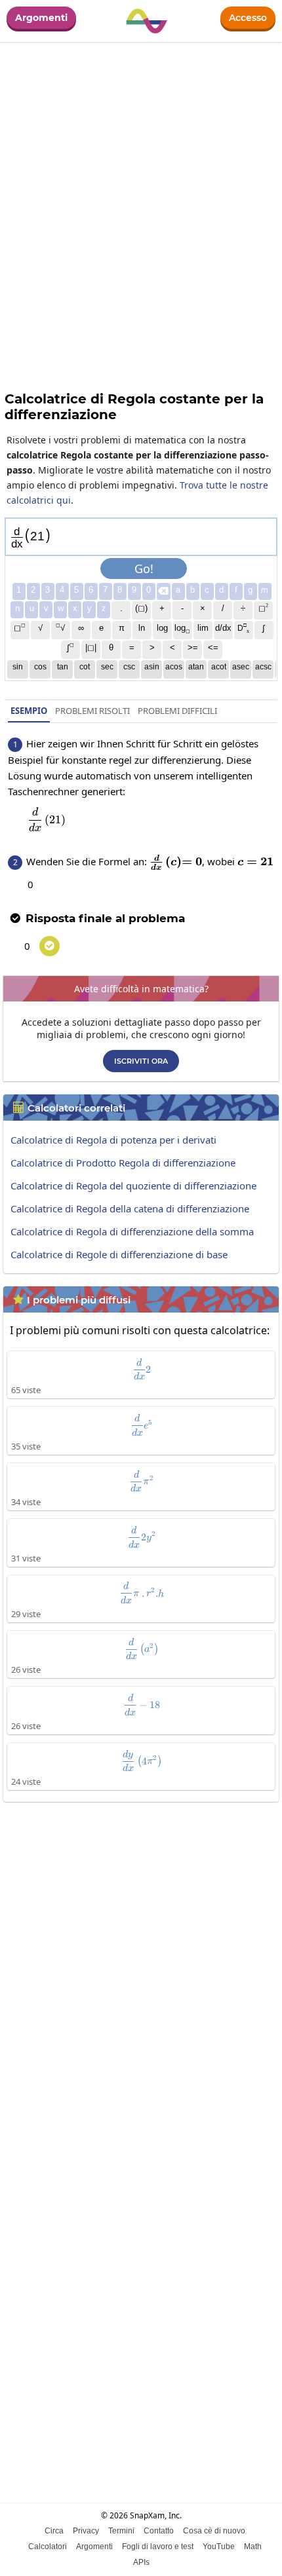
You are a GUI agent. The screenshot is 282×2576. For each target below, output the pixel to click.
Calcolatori (48, 2547)
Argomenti (41, 18)
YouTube (219, 2547)
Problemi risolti (92, 711)
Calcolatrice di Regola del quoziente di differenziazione (133, 1185)
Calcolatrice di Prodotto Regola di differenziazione (123, 1163)
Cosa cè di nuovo (214, 2531)
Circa (54, 2531)
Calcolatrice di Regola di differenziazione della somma (132, 1231)
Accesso (248, 18)
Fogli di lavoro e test (158, 2547)
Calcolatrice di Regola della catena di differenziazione (130, 1208)
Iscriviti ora (141, 1061)
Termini (121, 2531)
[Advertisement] (141, 1959)
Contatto (159, 2531)
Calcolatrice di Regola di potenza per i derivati (113, 1140)
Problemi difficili (177, 711)
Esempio (29, 711)
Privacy (86, 2531)
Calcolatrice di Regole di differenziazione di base (119, 1254)
